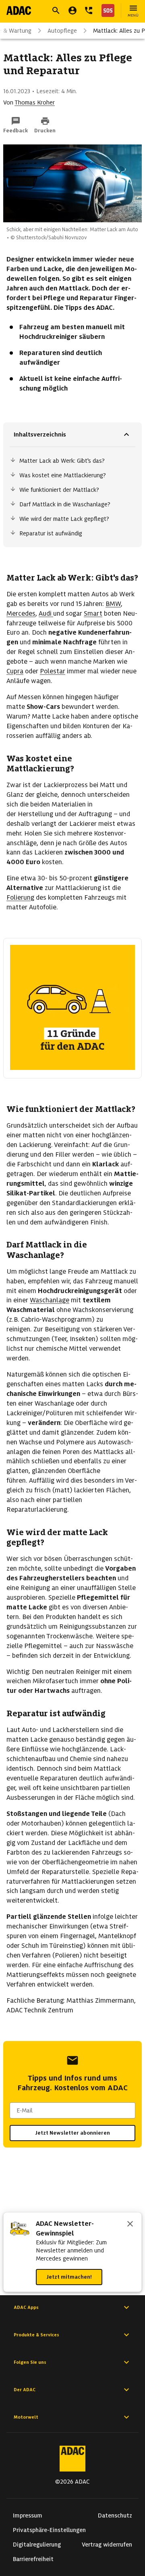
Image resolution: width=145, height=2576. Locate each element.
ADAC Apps (26, 2307)
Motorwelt (26, 2417)
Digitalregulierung (37, 2545)
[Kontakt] (89, 10)
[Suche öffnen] (56, 10)
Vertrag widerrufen (107, 2545)
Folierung (20, 897)
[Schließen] (130, 2225)
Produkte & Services (36, 2335)
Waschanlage (50, 1300)
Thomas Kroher (35, 102)
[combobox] (72, 2110)
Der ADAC (25, 2390)
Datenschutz (115, 2515)
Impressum (28, 2515)
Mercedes (21, 613)
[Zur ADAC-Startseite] (19, 10)
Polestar (53, 671)
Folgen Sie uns (30, 2362)
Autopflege (62, 31)
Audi (46, 613)
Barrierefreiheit (33, 2559)
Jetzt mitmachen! (69, 2277)
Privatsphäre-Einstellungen (49, 2530)
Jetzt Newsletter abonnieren (72, 2133)
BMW (113, 604)
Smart (93, 613)
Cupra (15, 671)
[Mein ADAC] (72, 10)
